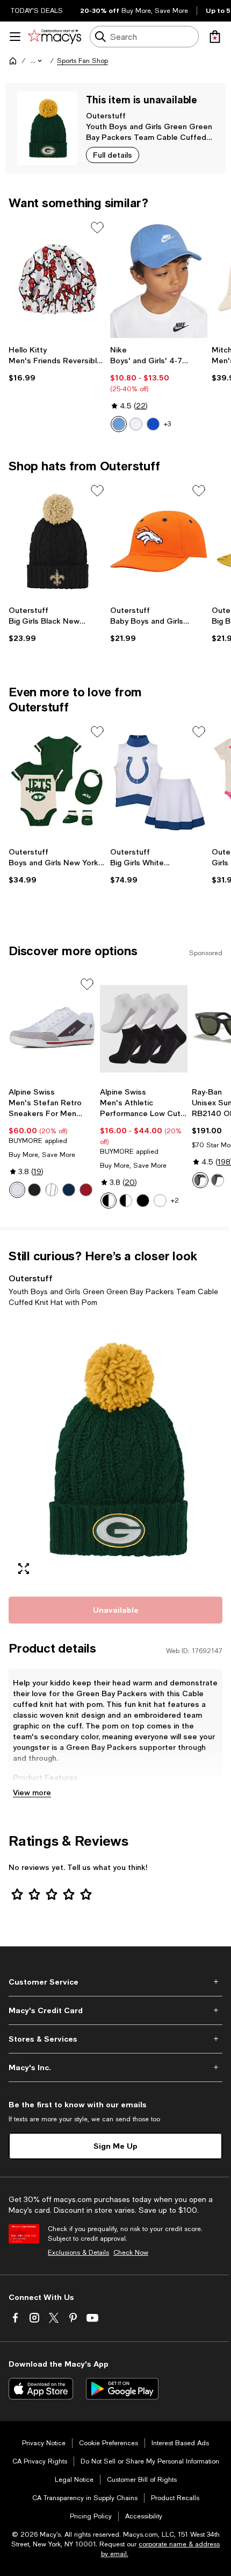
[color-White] (136, 424)
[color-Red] (86, 1190)
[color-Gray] (52, 1190)
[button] (37, 61)
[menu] (15, 37)
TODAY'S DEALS (37, 11)
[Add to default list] (97, 228)
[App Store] (41, 2389)
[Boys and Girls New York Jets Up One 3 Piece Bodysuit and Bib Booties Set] (57, 783)
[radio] (119, 424)
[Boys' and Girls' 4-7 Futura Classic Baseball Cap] (159, 278)
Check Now (131, 2253)
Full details (113, 155)
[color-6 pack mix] (109, 1201)
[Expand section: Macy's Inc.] (115, 2067)
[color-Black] (34, 1190)
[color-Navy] (69, 1190)
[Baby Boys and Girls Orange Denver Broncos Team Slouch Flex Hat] (159, 542)
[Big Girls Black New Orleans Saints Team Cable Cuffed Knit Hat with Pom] (57, 542)
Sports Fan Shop (82, 61)
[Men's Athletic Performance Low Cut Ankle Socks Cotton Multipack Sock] (143, 1029)
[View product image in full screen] (24, 1569)
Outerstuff (106, 115)
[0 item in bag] (215, 37)
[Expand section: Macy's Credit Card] (115, 2010)
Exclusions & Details (78, 2253)
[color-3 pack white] (160, 1201)
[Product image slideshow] (115, 1450)
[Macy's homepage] (13, 61)
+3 (167, 424)
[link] (57, 364)
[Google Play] (122, 2389)
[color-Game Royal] (153, 424)
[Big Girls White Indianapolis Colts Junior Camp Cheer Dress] (159, 783)
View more (32, 1792)
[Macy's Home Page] (55, 37)
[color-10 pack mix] (126, 1201)
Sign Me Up (115, 2146)
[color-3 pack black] (143, 1201)
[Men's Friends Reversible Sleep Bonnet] (57, 278)
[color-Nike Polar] (119, 424)
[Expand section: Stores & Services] (115, 2039)
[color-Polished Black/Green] (200, 1180)
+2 (175, 1201)
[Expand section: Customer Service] (115, 1982)
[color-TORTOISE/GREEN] (218, 1180)
